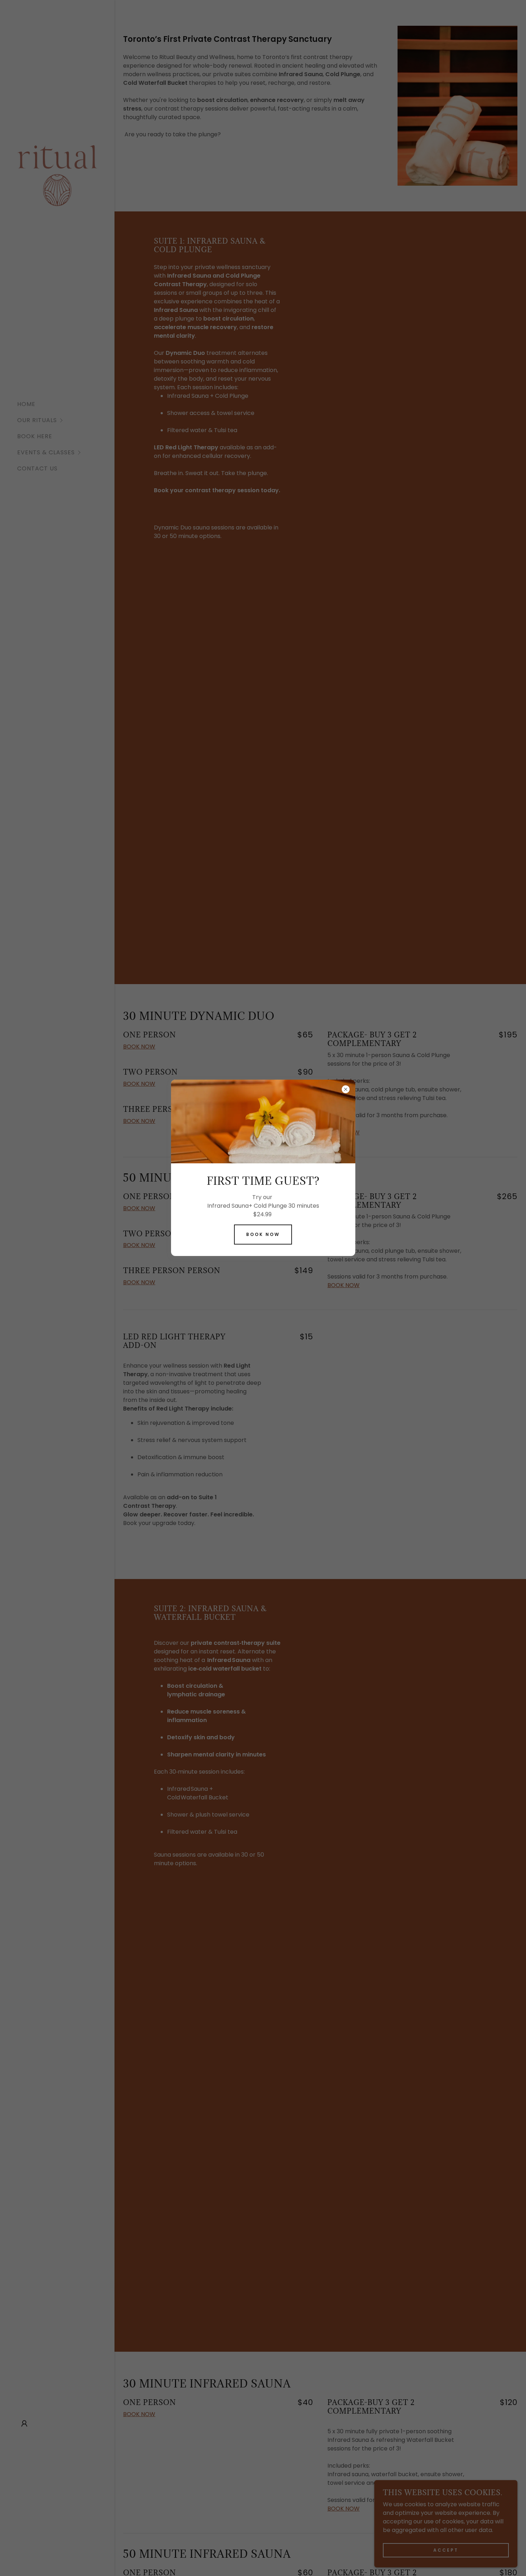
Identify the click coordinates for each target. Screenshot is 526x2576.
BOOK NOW (263, 1234)
